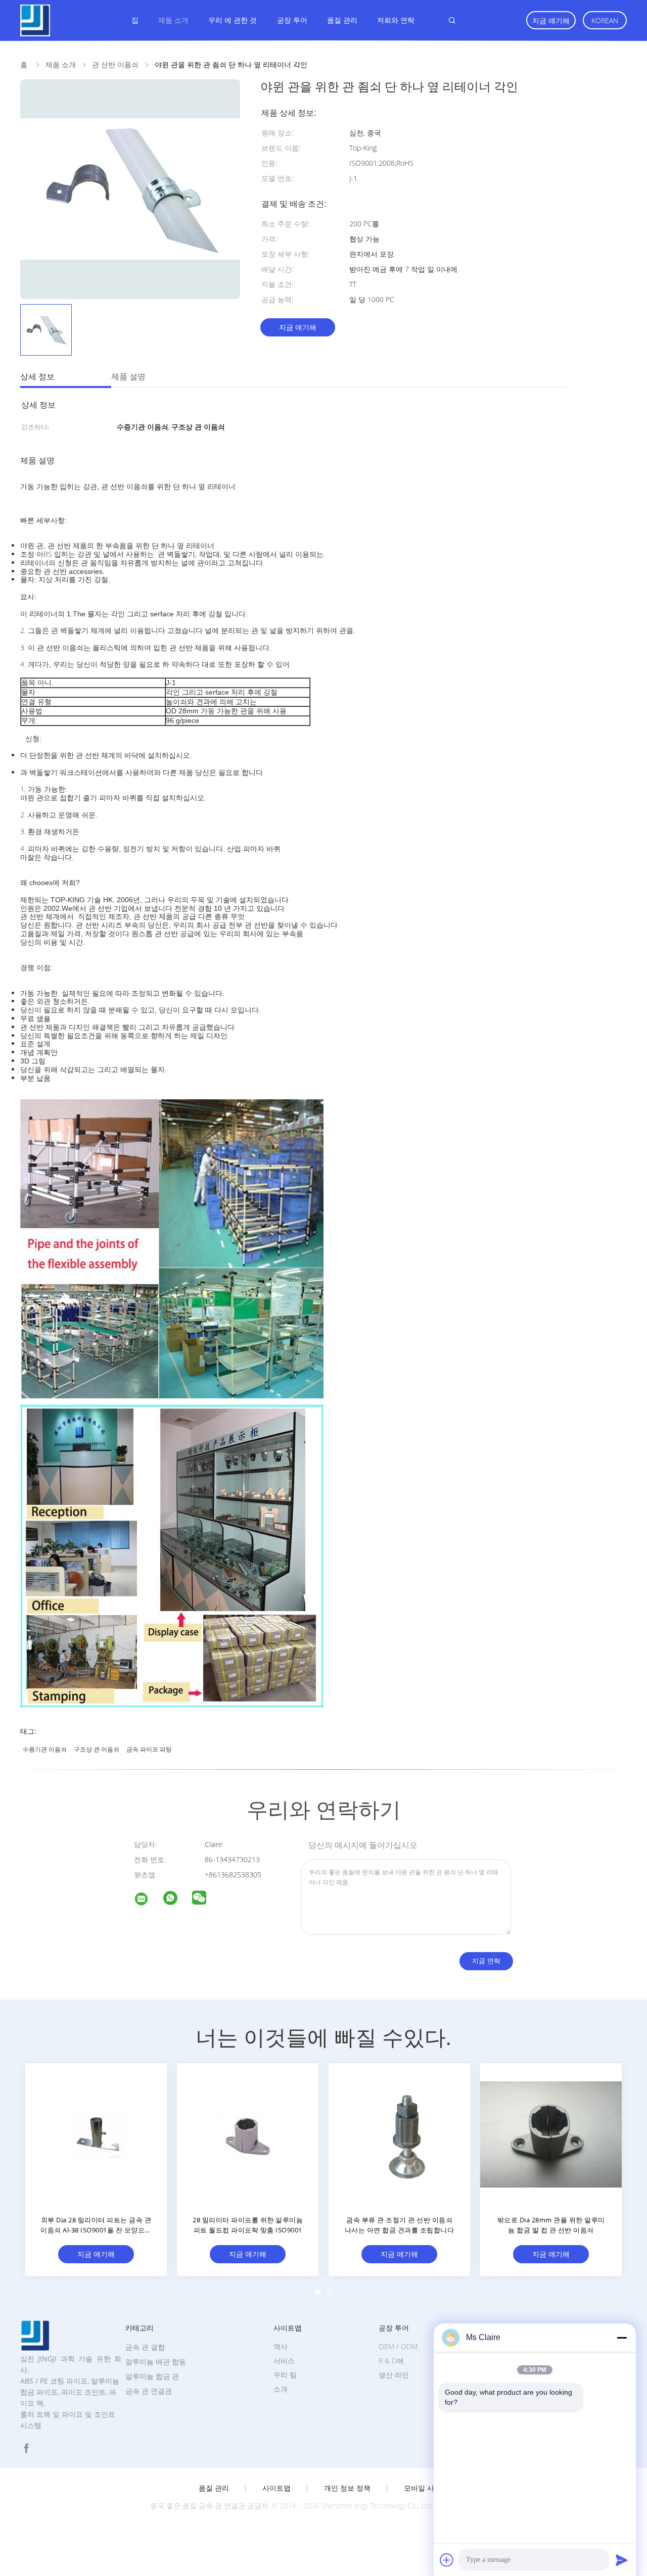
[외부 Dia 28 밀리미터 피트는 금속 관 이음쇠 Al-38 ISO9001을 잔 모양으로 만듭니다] (96, 2134)
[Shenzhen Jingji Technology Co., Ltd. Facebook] (26, 2448)
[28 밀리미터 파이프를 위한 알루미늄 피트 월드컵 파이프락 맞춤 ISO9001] (248, 2134)
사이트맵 (276, 2488)
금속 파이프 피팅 (149, 1749)
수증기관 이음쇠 (45, 1749)
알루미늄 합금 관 (152, 2376)
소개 (281, 2389)
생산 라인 (394, 2375)
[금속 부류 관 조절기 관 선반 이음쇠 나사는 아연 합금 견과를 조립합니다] (399, 2134)
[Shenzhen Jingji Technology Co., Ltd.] (148, 1900)
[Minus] (622, 2338)
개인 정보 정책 (347, 2488)
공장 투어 (292, 20)
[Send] (622, 2560)
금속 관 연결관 (149, 2391)
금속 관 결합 (145, 2347)
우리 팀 (285, 2375)
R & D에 (391, 2361)
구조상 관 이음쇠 (97, 1749)
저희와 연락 (396, 20)
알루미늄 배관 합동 (156, 2362)
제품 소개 (173, 20)
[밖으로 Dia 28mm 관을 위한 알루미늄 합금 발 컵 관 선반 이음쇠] (551, 2134)
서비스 (284, 2361)
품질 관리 (342, 20)
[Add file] (447, 2560)
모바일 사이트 (426, 2488)
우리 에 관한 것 (233, 20)
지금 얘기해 (551, 20)
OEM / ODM (398, 2346)
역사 (281, 2346)
